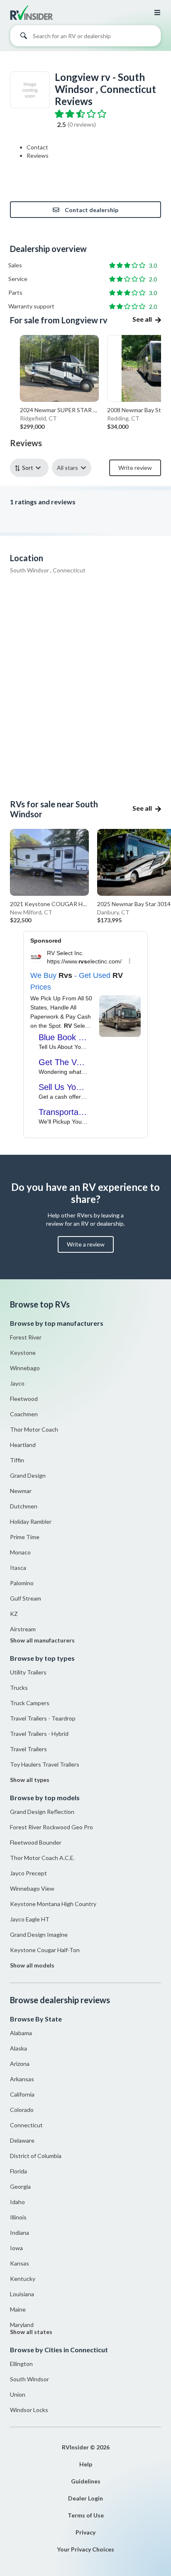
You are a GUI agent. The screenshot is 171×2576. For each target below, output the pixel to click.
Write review (135, 468)
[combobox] (85, 38)
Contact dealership (92, 210)
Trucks (19, 1688)
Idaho (17, 2202)
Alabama (21, 2033)
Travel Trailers (28, 1749)
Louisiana (22, 2294)
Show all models (32, 1965)
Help (86, 2464)
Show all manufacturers (42, 1640)
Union (18, 2394)
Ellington (21, 2364)
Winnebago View (32, 1888)
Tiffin (17, 1460)
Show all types (30, 1780)
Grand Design (28, 1475)
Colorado (22, 2110)
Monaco (20, 1552)
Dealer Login (85, 2498)
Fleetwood (24, 1399)
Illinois (18, 2217)
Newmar (21, 1491)
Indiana (20, 2233)
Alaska (18, 2048)
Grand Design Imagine (39, 1934)
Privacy (85, 2532)
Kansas (20, 2263)
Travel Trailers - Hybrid (39, 1734)
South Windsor (29, 2379)
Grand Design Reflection (42, 1812)
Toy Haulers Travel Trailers (45, 1764)
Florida (18, 2171)
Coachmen (24, 1414)
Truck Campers (30, 1703)
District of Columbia (36, 2156)
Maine (18, 2309)
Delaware (22, 2140)
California (22, 2094)
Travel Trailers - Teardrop (43, 1718)
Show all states (31, 2332)
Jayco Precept (28, 1873)
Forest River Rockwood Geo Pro (51, 1827)
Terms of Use (86, 2515)
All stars (67, 468)
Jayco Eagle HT (30, 1919)
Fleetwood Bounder (36, 1842)
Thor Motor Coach (34, 1429)
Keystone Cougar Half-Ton (45, 1950)
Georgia (20, 2186)
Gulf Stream (26, 1598)
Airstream (23, 1629)
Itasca (18, 1568)
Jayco (17, 1383)
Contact (37, 147)
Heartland (23, 1445)
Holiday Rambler (31, 1521)
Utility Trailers (28, 1672)
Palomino (22, 1583)
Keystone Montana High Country (53, 1904)
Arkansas (22, 2079)
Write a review (86, 1244)
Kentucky (23, 2279)
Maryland (22, 2325)
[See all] (147, 314)
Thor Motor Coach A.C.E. (42, 1858)
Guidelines (86, 2481)
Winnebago (25, 1368)
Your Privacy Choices (85, 2549)
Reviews (38, 155)
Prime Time (25, 1537)
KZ (14, 1614)
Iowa (16, 2248)
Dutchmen (24, 1506)
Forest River (26, 1337)
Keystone (23, 1353)
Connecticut (26, 2125)
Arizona (20, 2064)
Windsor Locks (29, 2410)
